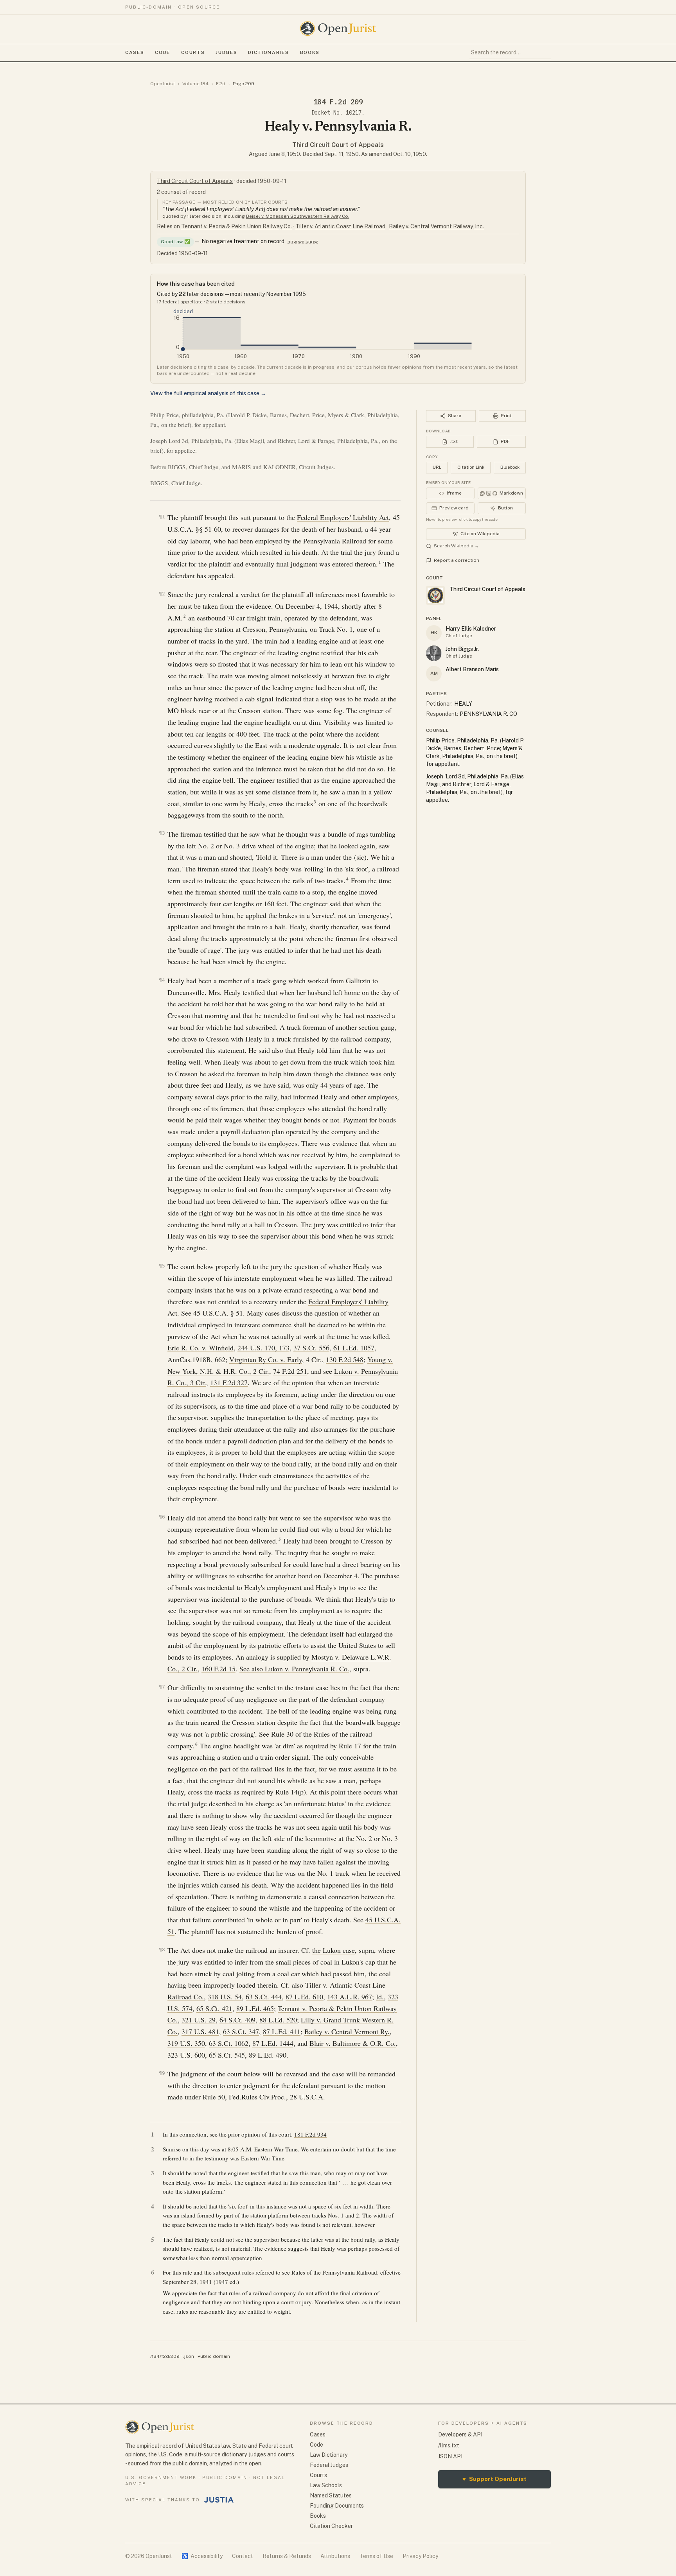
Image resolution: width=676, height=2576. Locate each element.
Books (310, 52)
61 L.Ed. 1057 (354, 1348)
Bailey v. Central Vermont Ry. (347, 2031)
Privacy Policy (420, 2556)
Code (163, 52)
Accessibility (202, 2556)
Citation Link (471, 467)
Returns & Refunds (287, 2556)
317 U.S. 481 (200, 2031)
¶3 (162, 833)
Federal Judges (329, 2465)
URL (437, 467)
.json (189, 2356)
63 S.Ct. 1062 (229, 2043)
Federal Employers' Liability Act (343, 517)
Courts (193, 52)
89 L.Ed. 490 (268, 2055)
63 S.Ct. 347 (241, 2031)
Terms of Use (376, 2556)
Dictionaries (268, 52)
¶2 (162, 594)
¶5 (162, 1266)
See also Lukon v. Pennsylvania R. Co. (294, 1669)
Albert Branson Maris (472, 669)
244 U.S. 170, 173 (263, 1348)
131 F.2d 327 (229, 1382)
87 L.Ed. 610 (304, 1997)
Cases (135, 52)
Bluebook (510, 467)
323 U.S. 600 (186, 2055)
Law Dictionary (329, 2455)
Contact (243, 2556)
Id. (380, 1997)
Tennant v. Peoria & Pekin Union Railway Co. (236, 226)
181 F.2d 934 (310, 2134)
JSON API (450, 2456)
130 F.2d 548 (345, 1359)
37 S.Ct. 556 (311, 1348)
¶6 (162, 1517)
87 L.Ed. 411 (282, 2031)
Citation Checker (331, 2526)
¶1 (162, 517)
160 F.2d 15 (218, 1669)
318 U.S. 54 (225, 1997)
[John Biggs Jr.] (434, 653)
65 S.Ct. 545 (227, 2055)
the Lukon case (334, 1950)
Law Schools (326, 2485)
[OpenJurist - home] (338, 29)
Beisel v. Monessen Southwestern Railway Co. (298, 216)
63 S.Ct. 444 (264, 1997)
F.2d (221, 84)
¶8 (162, 1949)
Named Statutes (331, 2495)
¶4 (162, 980)
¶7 (162, 1687)
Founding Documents (337, 2506)
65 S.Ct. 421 (214, 2008)
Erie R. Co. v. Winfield (200, 1348)
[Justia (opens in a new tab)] (219, 2500)
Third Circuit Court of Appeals (338, 145)
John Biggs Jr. (462, 649)
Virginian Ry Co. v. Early (266, 1359)
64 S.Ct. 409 (237, 2020)
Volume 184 (195, 84)
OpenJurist (163, 84)
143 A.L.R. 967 (350, 1997)
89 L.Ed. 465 (255, 2008)
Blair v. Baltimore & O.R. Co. (353, 2043)
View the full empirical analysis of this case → (208, 393)
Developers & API (460, 2434)
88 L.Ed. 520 (278, 2020)
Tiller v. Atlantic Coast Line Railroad (340, 226)
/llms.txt (449, 2445)
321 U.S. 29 (199, 2020)
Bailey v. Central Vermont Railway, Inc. (436, 226)
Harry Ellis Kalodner (471, 629)
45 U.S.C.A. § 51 (218, 1313)
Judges (226, 52)
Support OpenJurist (494, 2479)
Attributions (335, 2556)
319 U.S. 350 (186, 2043)
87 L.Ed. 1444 (273, 2043)
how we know (303, 242)
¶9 (162, 2073)
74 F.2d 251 (290, 1371)
